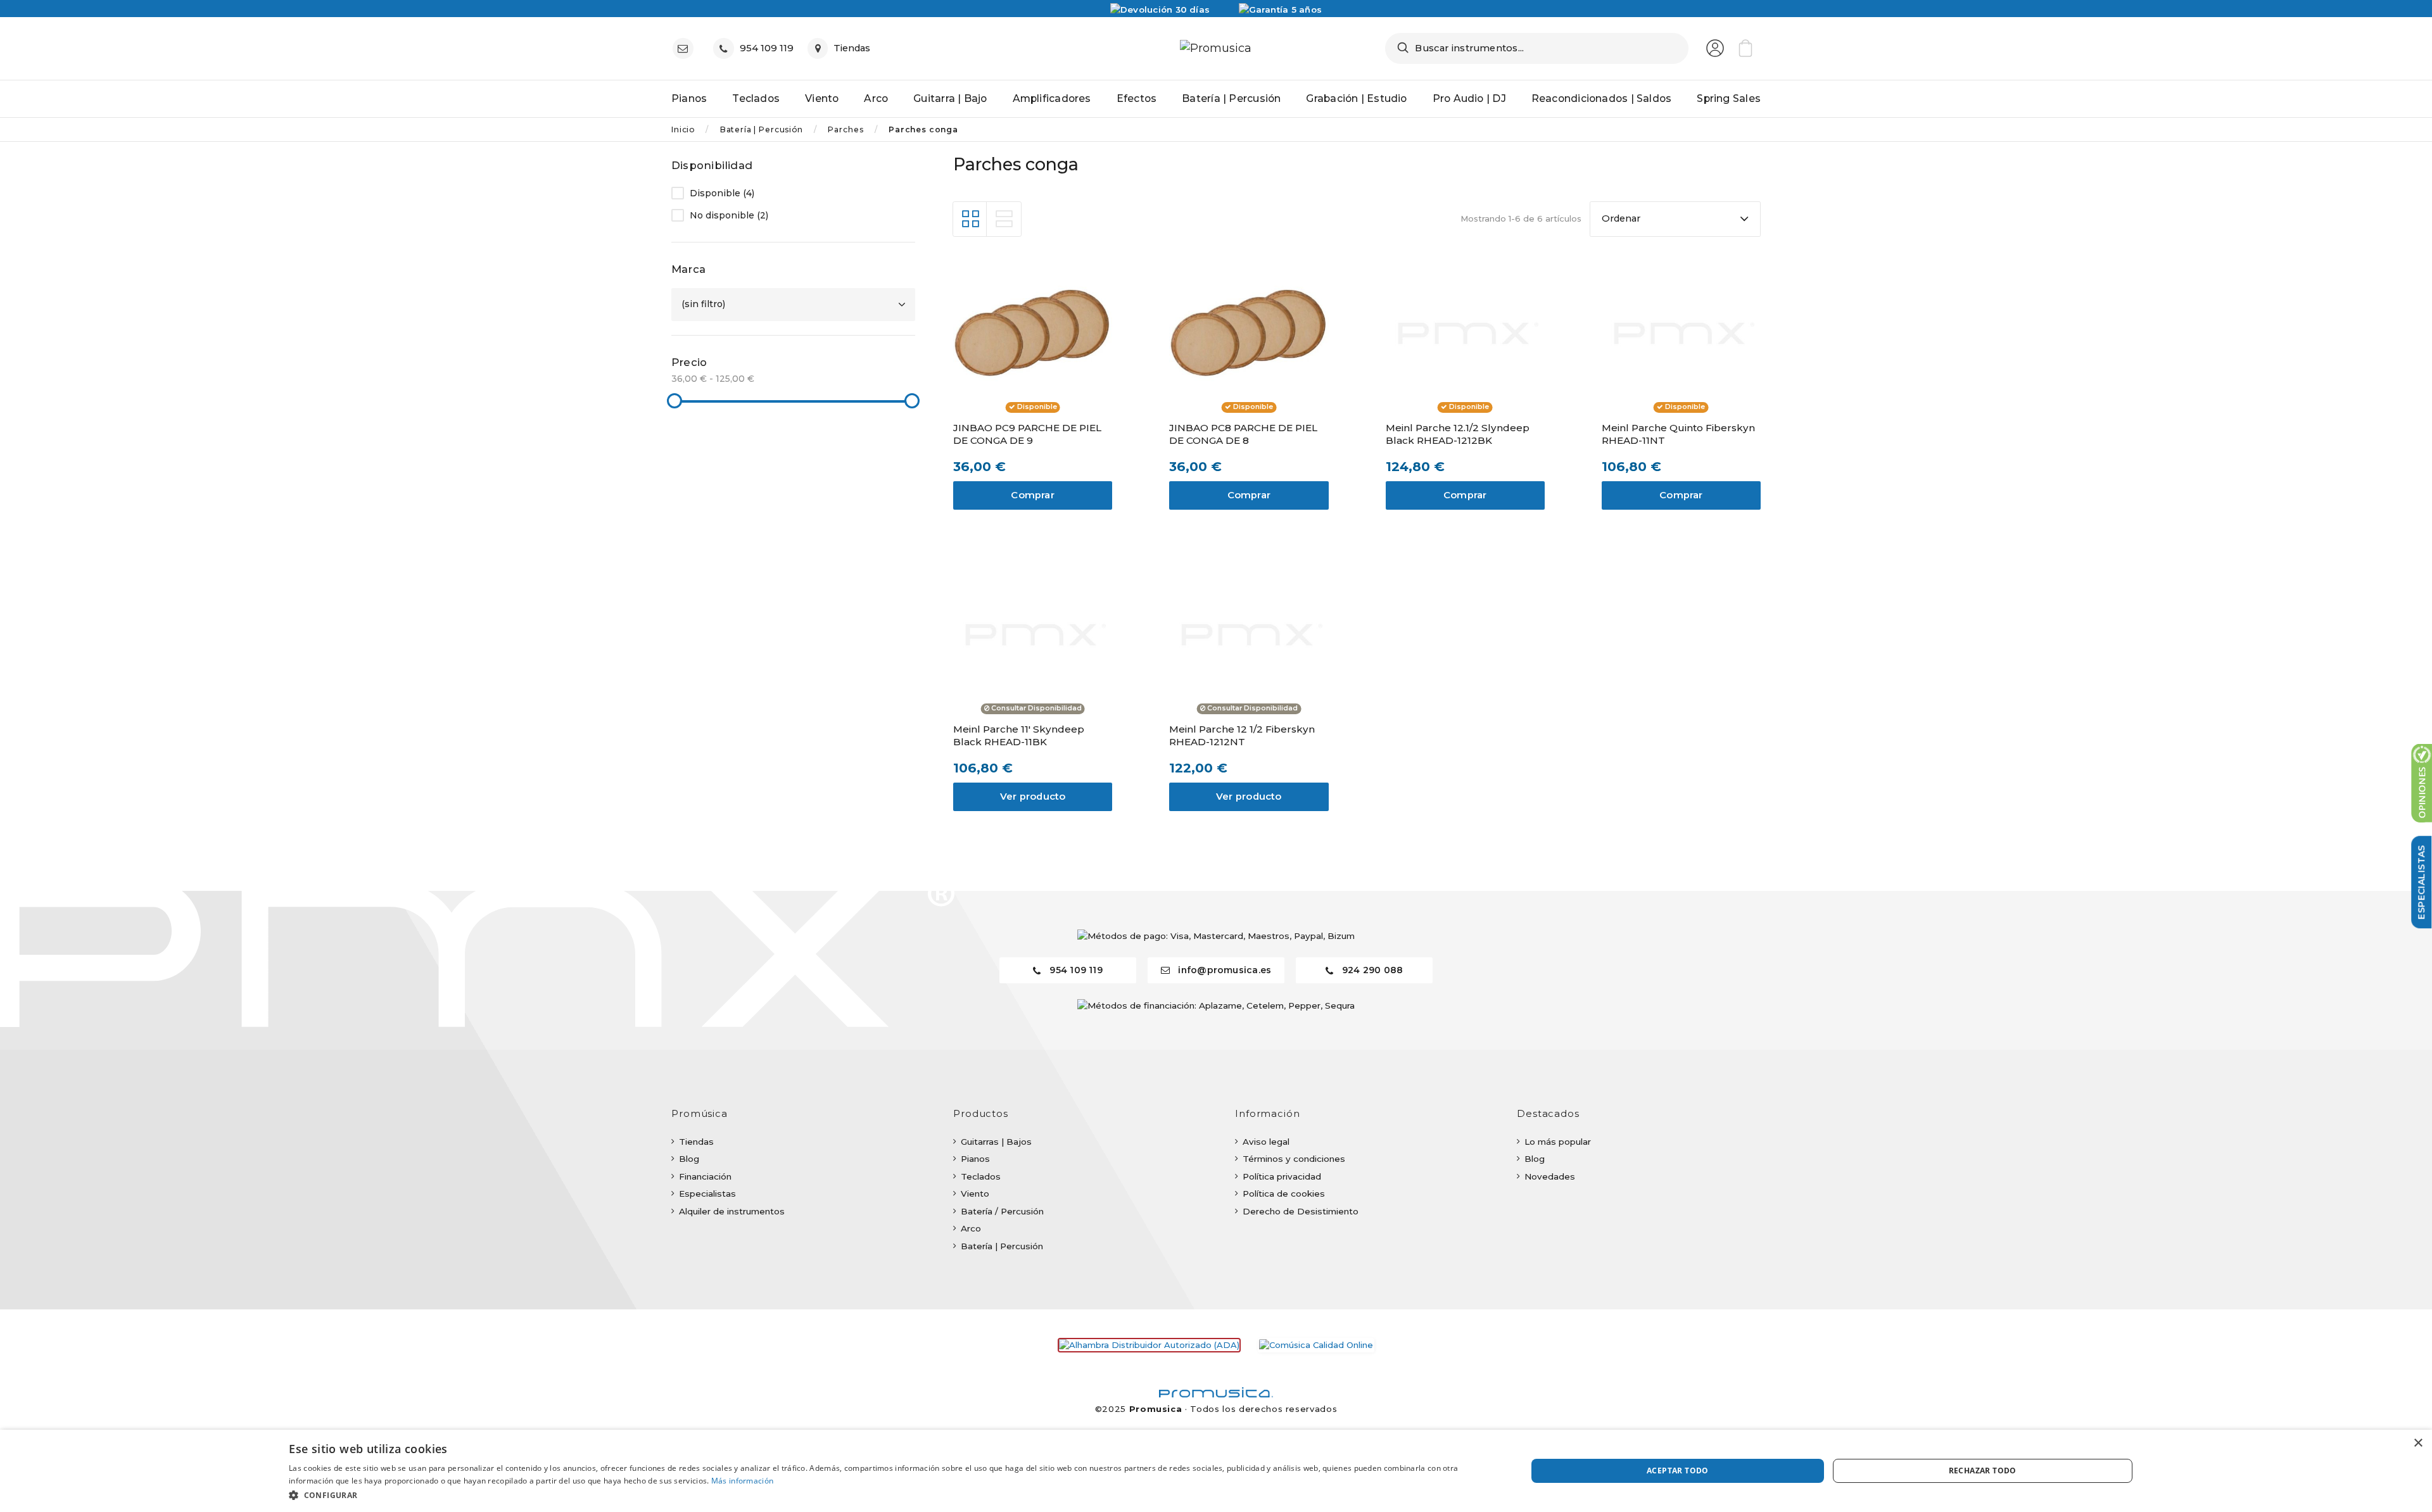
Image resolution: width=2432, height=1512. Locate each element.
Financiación (705, 1176)
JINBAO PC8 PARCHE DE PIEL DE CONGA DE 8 (1243, 434)
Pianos (975, 1159)
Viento (975, 1194)
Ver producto (1033, 797)
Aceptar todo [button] (1678, 1471)
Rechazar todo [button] (1983, 1471)
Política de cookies (1284, 1194)
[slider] (674, 401)
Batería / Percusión (1002, 1211)
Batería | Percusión (1002, 1246)
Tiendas (696, 1142)
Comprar (1033, 495)
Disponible (722, 193)
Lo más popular (1558, 1142)
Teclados (981, 1176)
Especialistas (707, 1194)
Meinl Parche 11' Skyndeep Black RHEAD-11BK (1019, 735)
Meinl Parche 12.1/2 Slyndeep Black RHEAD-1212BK (1458, 434)
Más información (743, 1481)
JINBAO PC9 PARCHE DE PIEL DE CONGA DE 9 (1027, 434)
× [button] (2418, 1443)
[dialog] (1216, 1471)
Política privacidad (1282, 1176)
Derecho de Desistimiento (1301, 1211)
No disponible (729, 216)
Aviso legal (1266, 1142)
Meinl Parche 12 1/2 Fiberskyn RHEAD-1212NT (1242, 735)
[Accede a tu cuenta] (1715, 48)
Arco (971, 1228)
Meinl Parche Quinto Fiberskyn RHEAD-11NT (1678, 434)
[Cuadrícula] (970, 219)
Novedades (1550, 1176)
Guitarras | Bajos (996, 1142)
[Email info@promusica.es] (686, 48)
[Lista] (1004, 219)
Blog (689, 1159)
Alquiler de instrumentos (732, 1211)
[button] (889, 1495)
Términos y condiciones (1294, 1159)
